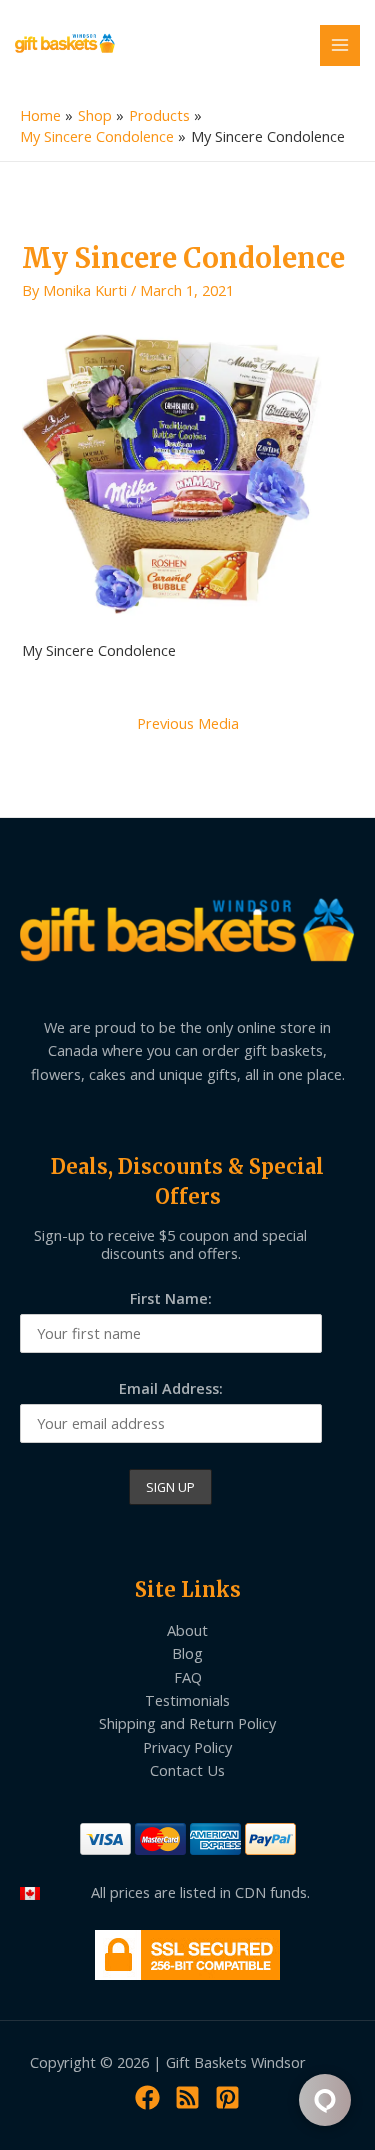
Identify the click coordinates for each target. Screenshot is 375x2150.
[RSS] (187, 2097)
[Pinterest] (227, 2097)
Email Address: (171, 1388)
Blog (187, 1653)
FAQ (188, 1677)
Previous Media (188, 723)
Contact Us (187, 1770)
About (187, 1630)
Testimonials (187, 1700)
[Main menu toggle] (340, 45)
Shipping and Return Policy (187, 1723)
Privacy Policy (187, 1747)
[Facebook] (147, 2097)
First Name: (171, 1298)
